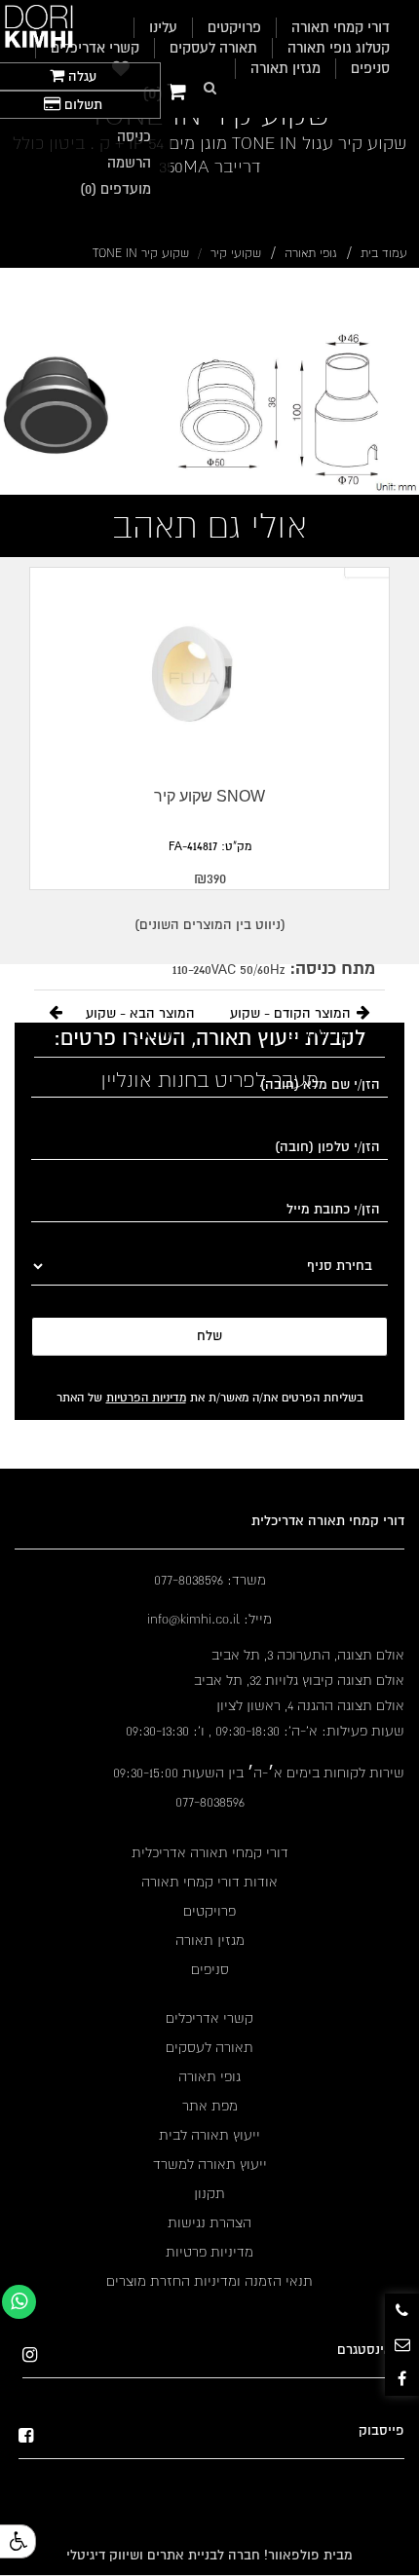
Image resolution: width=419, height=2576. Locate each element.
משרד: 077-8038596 (210, 1580)
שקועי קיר (236, 253)
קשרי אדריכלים (95, 48)
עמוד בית (384, 253)
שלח (209, 1336)
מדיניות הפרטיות (146, 1398)
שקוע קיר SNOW (209, 796)
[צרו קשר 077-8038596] (402, 2311)
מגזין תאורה (286, 68)
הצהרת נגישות (209, 2222)
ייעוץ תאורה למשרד (210, 2164)
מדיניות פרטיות (209, 2252)
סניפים (370, 68)
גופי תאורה (311, 253)
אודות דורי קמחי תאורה (209, 1882)
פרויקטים (209, 1911)
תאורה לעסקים (213, 48)
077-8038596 (210, 1802)
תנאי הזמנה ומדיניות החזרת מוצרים (209, 2281)
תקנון (209, 2193)
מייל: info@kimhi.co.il (209, 1619)
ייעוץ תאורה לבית (209, 2135)
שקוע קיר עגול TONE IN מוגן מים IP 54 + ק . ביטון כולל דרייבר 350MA (209, 155)
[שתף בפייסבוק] (402, 2379)
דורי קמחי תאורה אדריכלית (210, 1852)
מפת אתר (210, 2106)
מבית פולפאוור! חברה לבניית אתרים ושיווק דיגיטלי (209, 2555)
